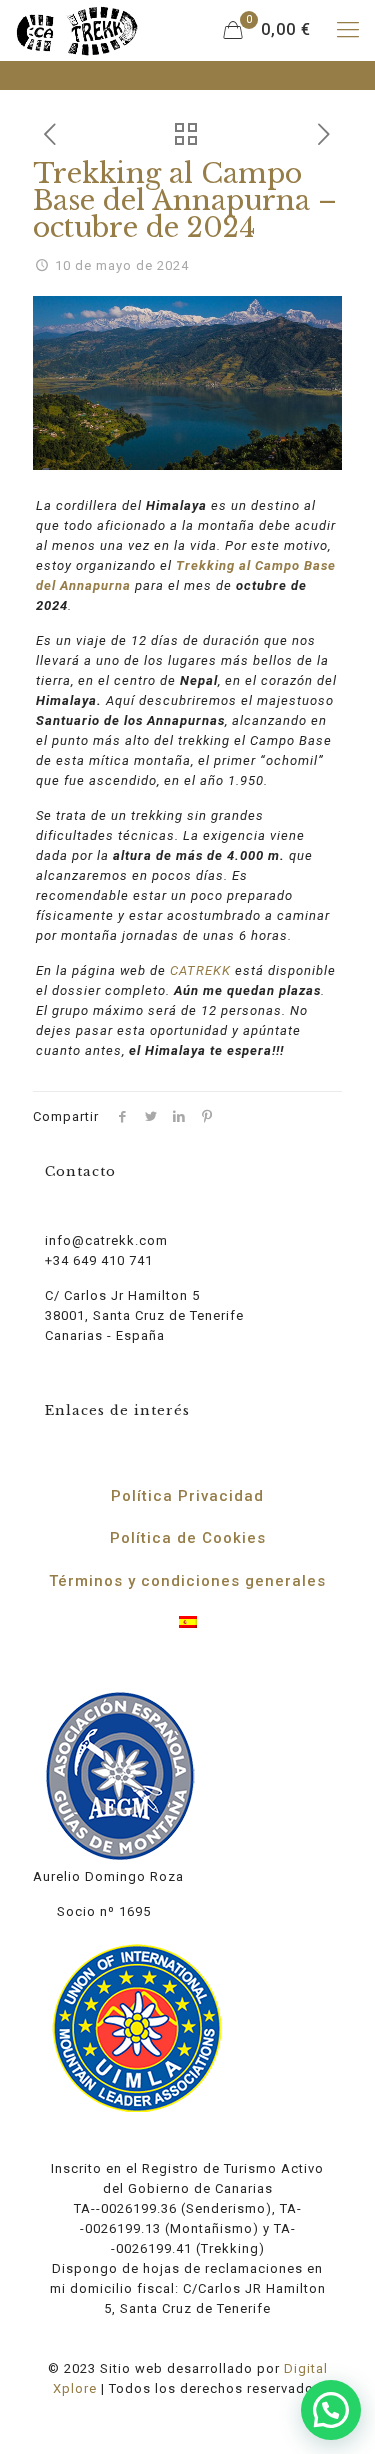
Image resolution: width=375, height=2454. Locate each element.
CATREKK (200, 970)
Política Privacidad (187, 1496)
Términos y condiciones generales (187, 1581)
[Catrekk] (77, 30)
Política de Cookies (188, 1538)
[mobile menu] (348, 30)
